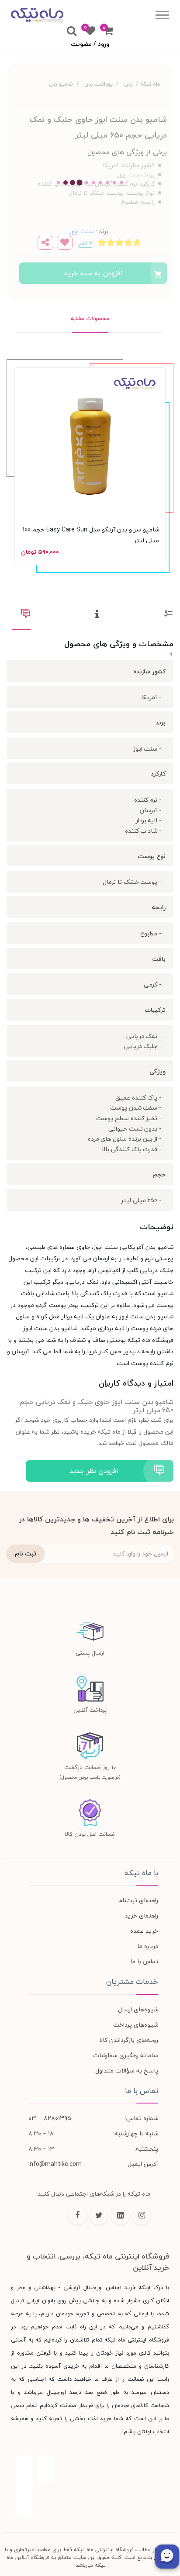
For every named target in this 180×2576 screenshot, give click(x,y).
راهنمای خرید (141, 1916)
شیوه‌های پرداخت (136, 2025)
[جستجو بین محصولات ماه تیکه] (72, 31)
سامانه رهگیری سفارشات (126, 2055)
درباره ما (148, 1946)
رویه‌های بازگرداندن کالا (129, 2040)
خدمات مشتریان (132, 1982)
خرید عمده (144, 1931)
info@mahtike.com (55, 2164)
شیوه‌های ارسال (138, 2009)
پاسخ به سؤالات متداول (127, 2071)
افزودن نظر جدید (94, 1471)
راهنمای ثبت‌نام (138, 1900)
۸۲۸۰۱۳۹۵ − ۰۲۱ (50, 2118)
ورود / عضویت (90, 44)
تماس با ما (144, 1961)
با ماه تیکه (141, 1873)
